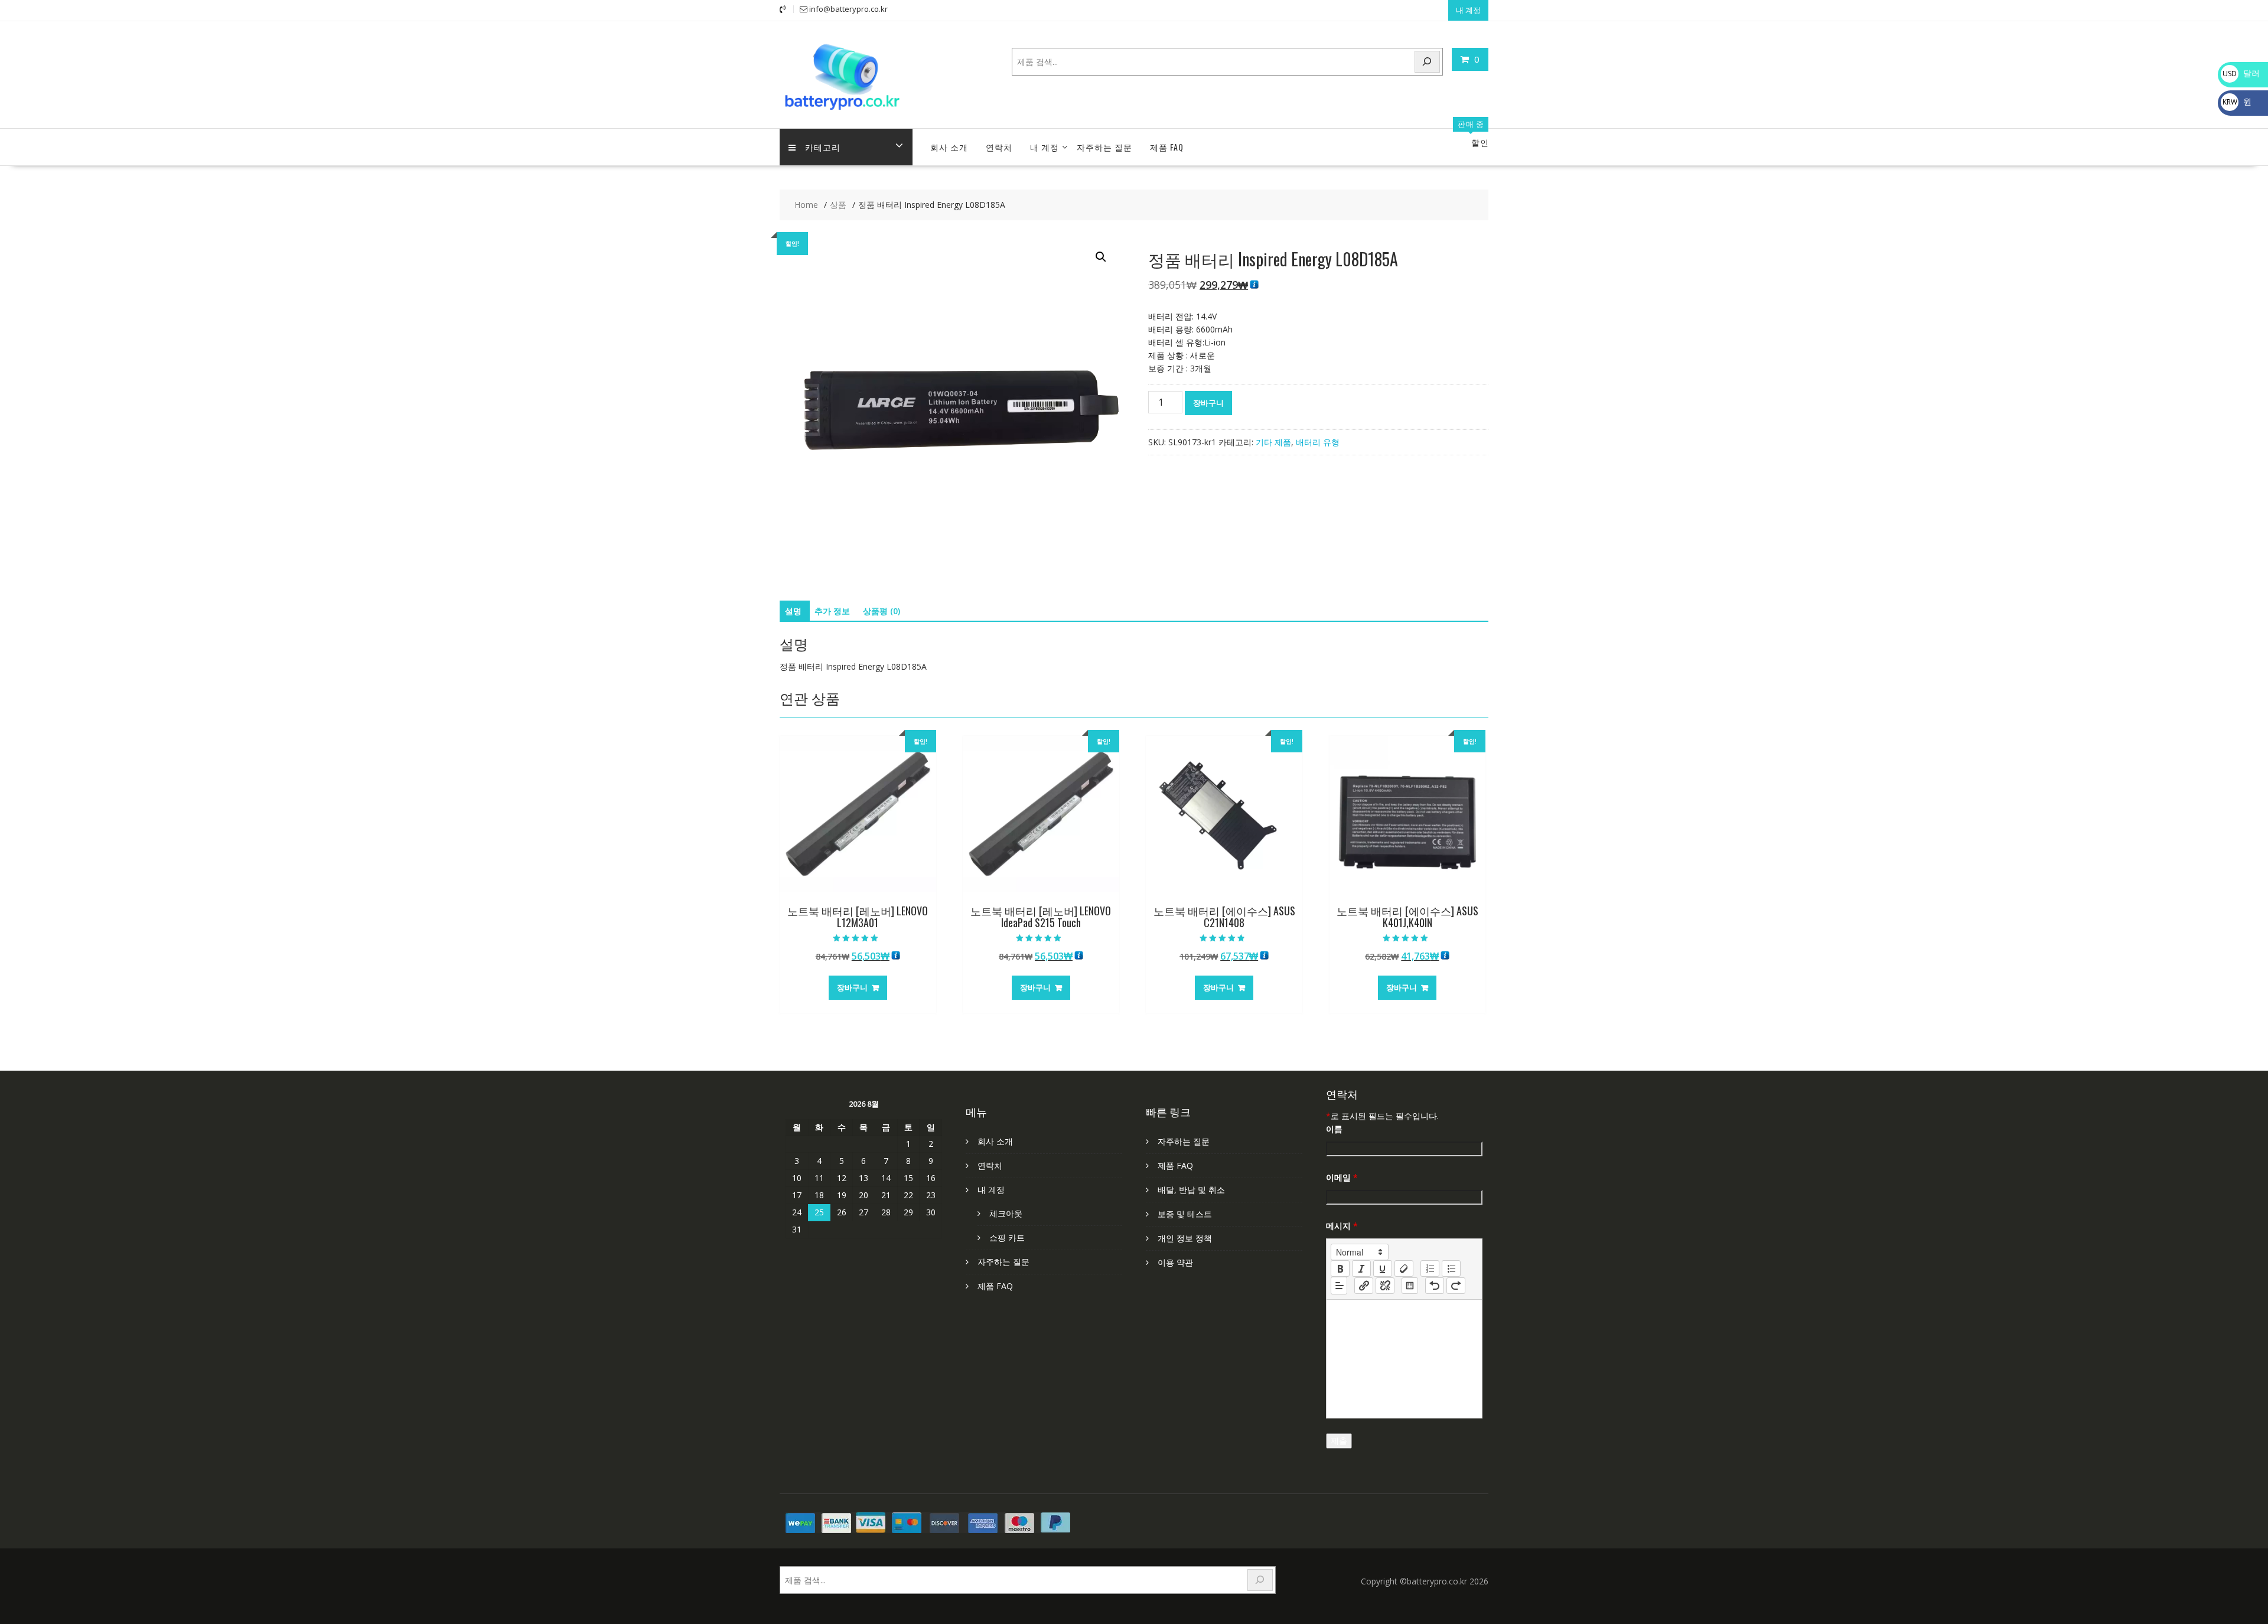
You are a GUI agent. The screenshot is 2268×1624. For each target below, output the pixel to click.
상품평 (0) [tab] (882, 611)
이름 (1334, 1129)
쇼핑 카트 (1007, 1237)
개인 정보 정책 (1185, 1238)
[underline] (1383, 1268)
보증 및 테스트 (1185, 1214)
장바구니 (1208, 403)
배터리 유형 (1318, 442)
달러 (2241, 73)
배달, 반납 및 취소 (1191, 1190)
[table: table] (1410, 1286)
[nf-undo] (1435, 1286)
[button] (1101, 257)
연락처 (999, 147)
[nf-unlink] (1385, 1286)
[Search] (1428, 62)
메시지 (1342, 1226)
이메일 (1342, 1177)
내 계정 (1468, 10)
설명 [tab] (793, 611)
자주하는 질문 (1104, 147)
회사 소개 (949, 147)
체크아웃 (1006, 1213)
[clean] (1404, 1268)
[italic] (1361, 1268)
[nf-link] (1364, 1286)
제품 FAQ (1167, 147)
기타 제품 (1273, 442)
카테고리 (823, 147)
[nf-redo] (1456, 1286)
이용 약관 (1175, 1262)
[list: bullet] (1451, 1268)
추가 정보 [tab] (832, 611)
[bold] (1340, 1268)
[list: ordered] (1430, 1268)
